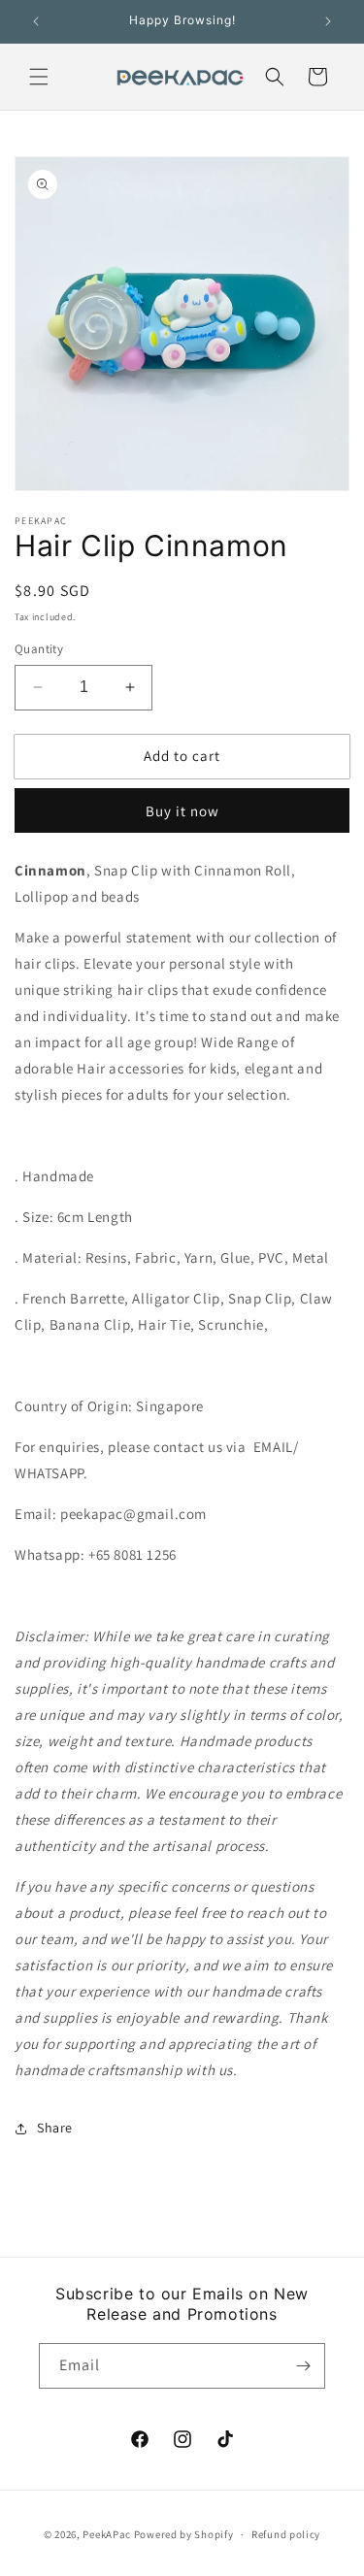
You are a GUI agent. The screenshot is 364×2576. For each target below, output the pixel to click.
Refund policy (286, 2534)
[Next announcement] (328, 21)
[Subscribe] (303, 2366)
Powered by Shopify (184, 2534)
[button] (39, 77)
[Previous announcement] (36, 21)
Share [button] (55, 2128)
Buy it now (182, 811)
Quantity (39, 649)
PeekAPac (107, 2534)
